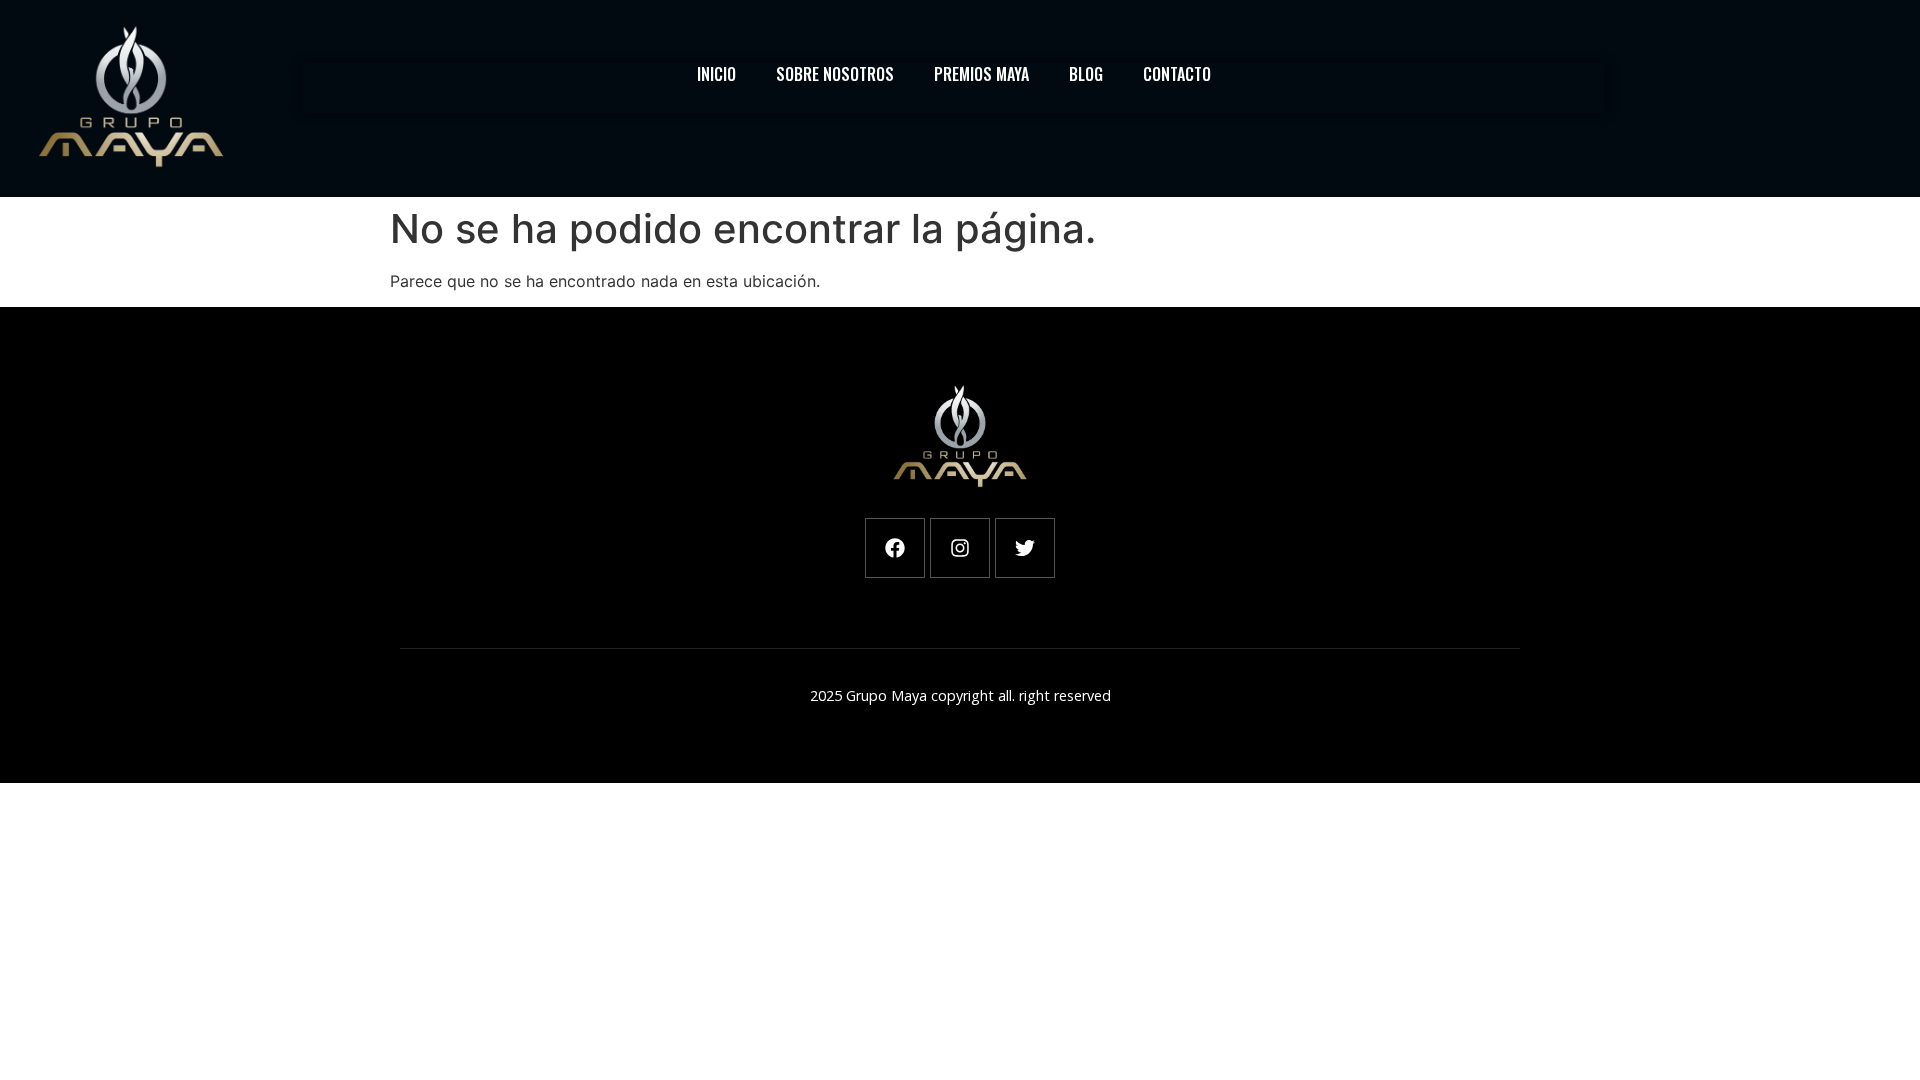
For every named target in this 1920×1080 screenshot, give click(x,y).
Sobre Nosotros (835, 74)
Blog (1086, 74)
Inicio (716, 74)
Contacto (1177, 74)
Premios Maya (981, 74)
